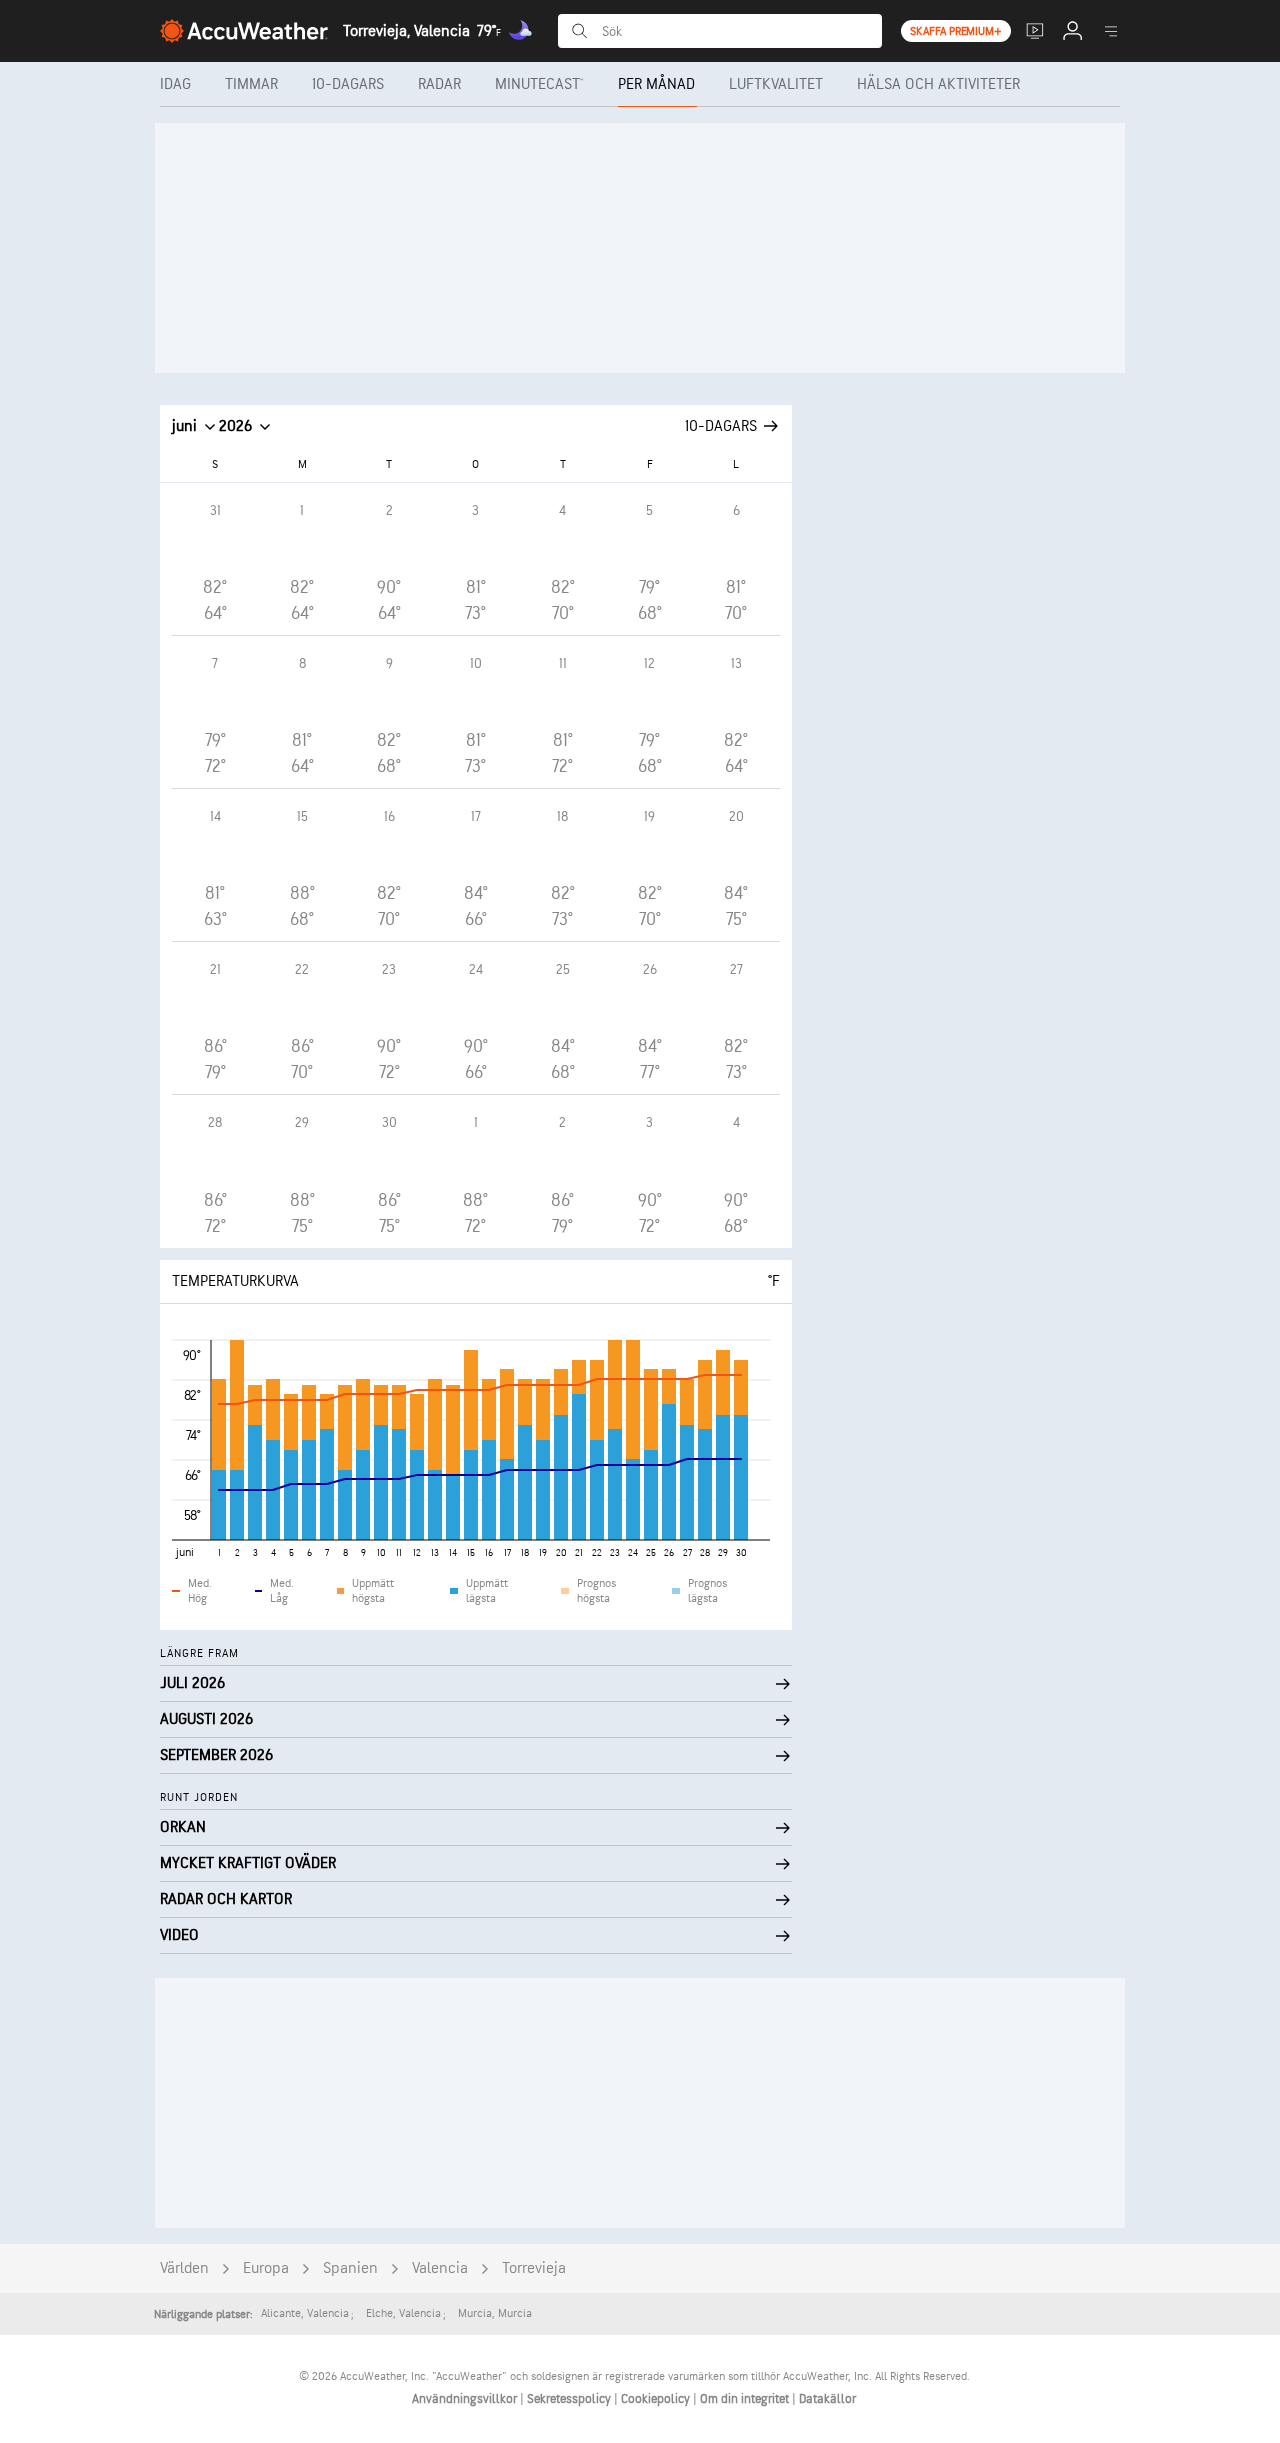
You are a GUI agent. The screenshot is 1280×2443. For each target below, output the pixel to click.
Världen (184, 2268)
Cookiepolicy (657, 2399)
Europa (266, 2268)
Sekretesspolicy (570, 2399)
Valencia (440, 2268)
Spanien (350, 2268)
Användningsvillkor (466, 2399)
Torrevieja (534, 2268)
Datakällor (827, 2399)
